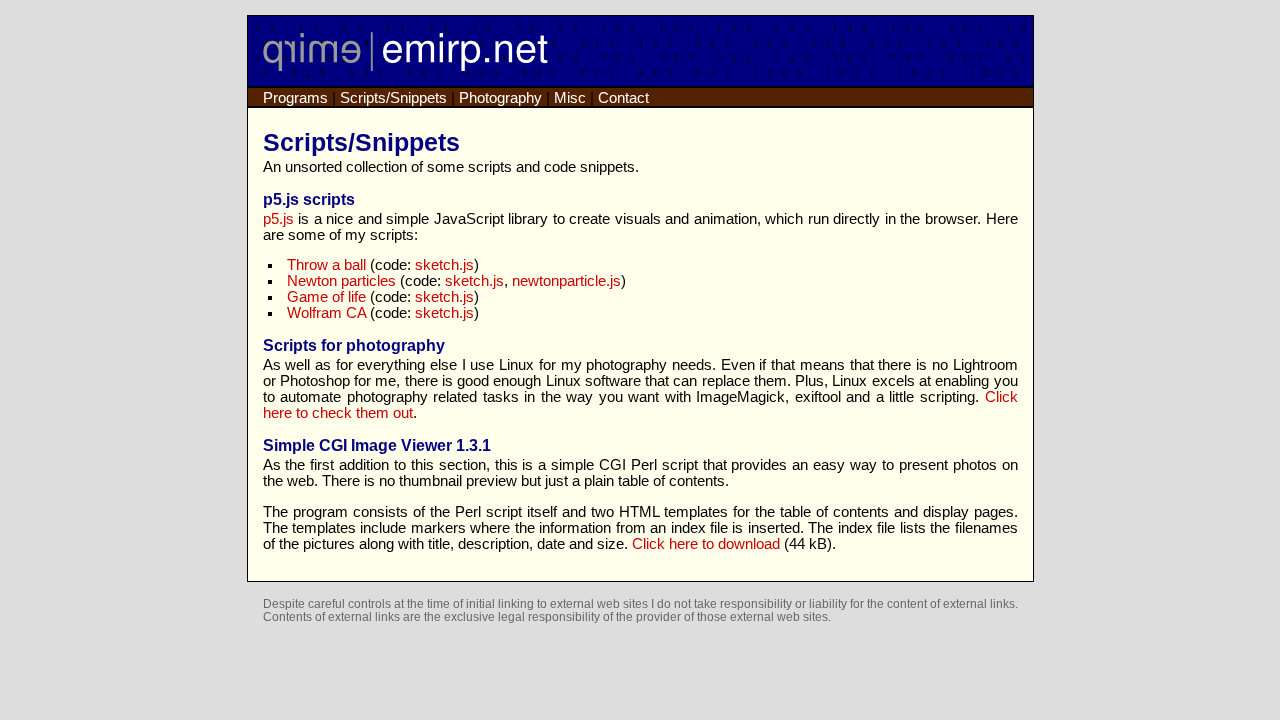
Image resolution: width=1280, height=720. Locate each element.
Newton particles (341, 281)
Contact (623, 98)
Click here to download (706, 544)
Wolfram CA (326, 313)
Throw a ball (326, 265)
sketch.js (444, 265)
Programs (295, 98)
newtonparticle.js (566, 281)
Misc (570, 98)
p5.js (278, 219)
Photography (500, 98)
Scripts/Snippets (393, 98)
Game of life (326, 297)
